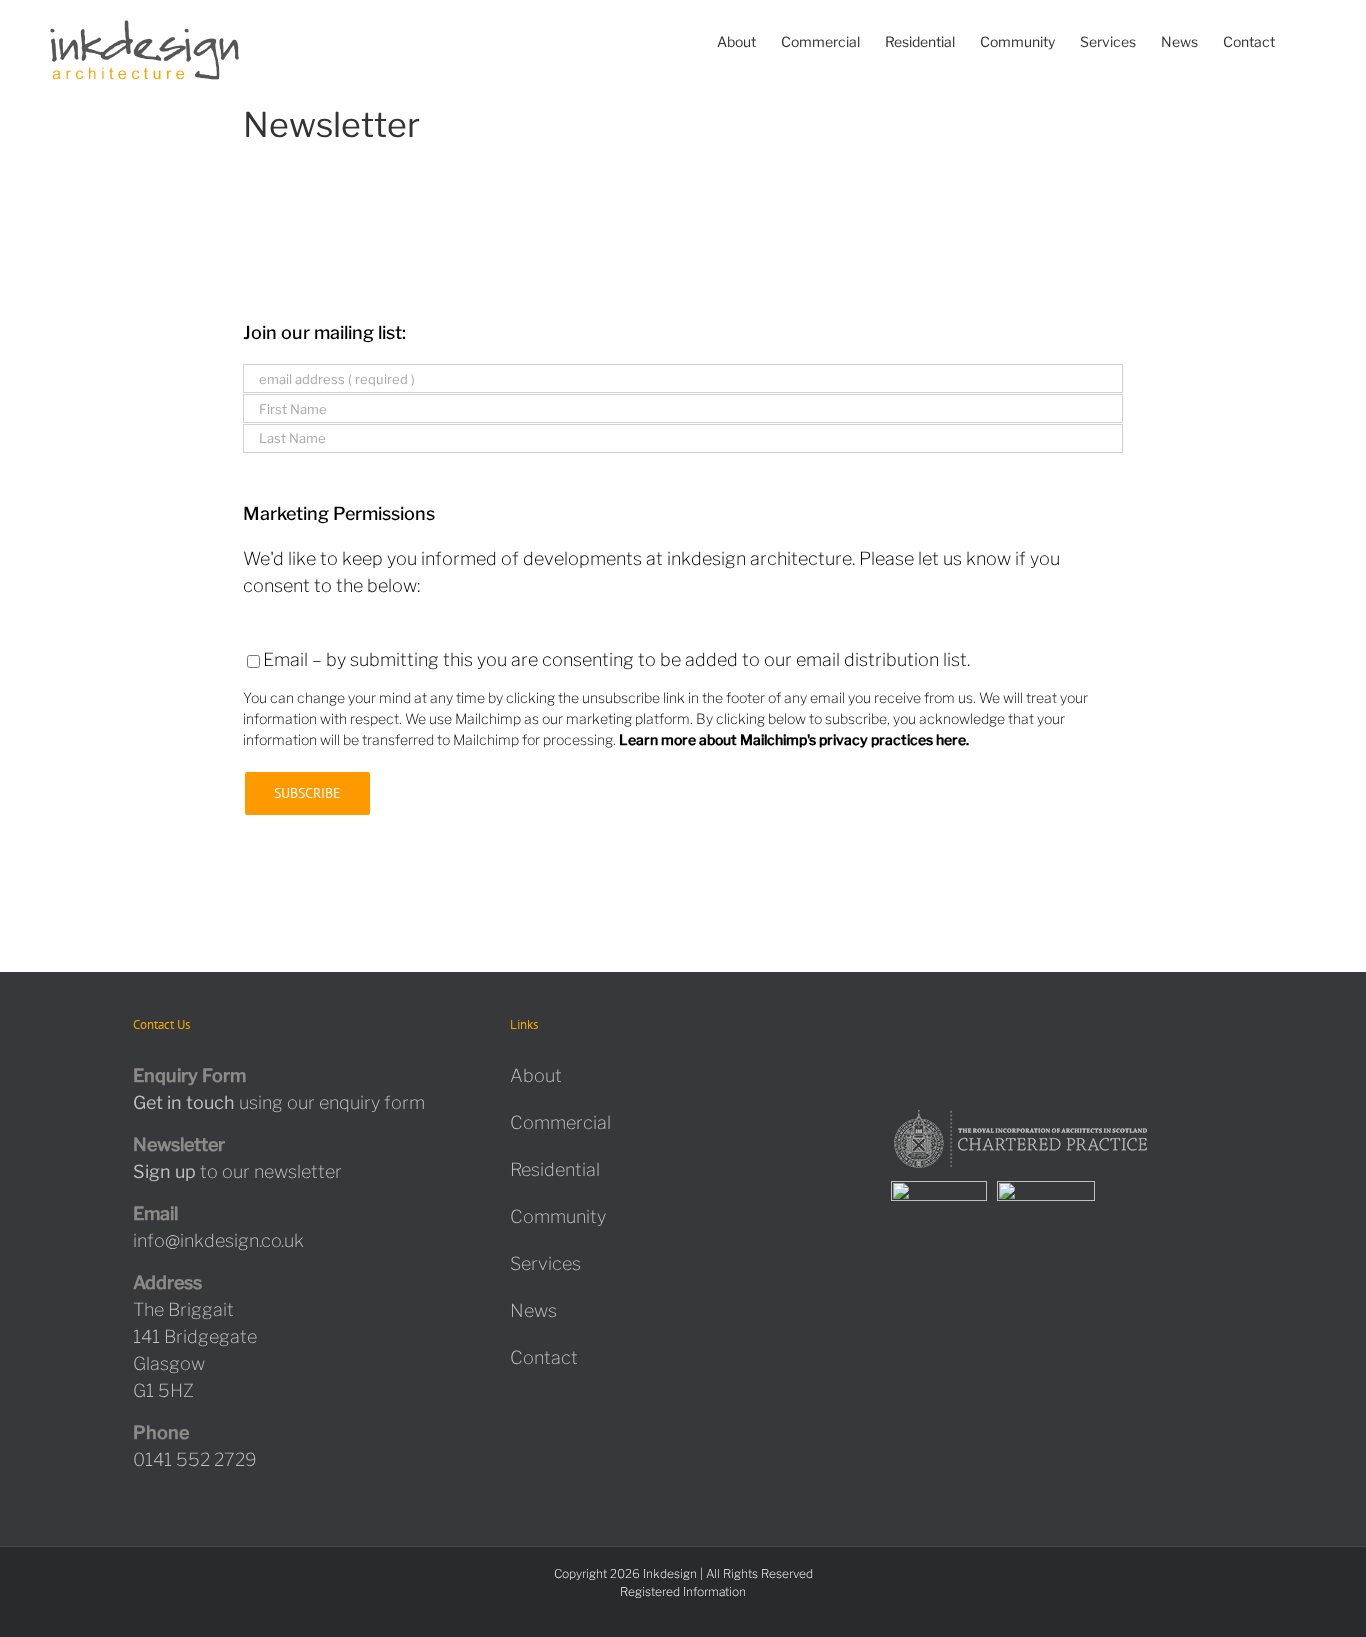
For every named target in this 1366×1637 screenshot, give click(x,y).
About (536, 1075)
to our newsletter (237, 1171)
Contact (544, 1357)
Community (558, 1216)
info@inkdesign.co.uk (218, 1240)
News (533, 1310)
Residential (555, 1169)
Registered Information (683, 1591)
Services (545, 1263)
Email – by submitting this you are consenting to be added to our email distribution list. (616, 659)
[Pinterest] (980, 1029)
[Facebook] (893, 1029)
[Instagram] (951, 1029)
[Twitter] (922, 1029)
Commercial (560, 1122)
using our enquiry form (279, 1102)
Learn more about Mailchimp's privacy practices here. (794, 739)
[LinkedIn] (1009, 1029)
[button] (1305, 41)
